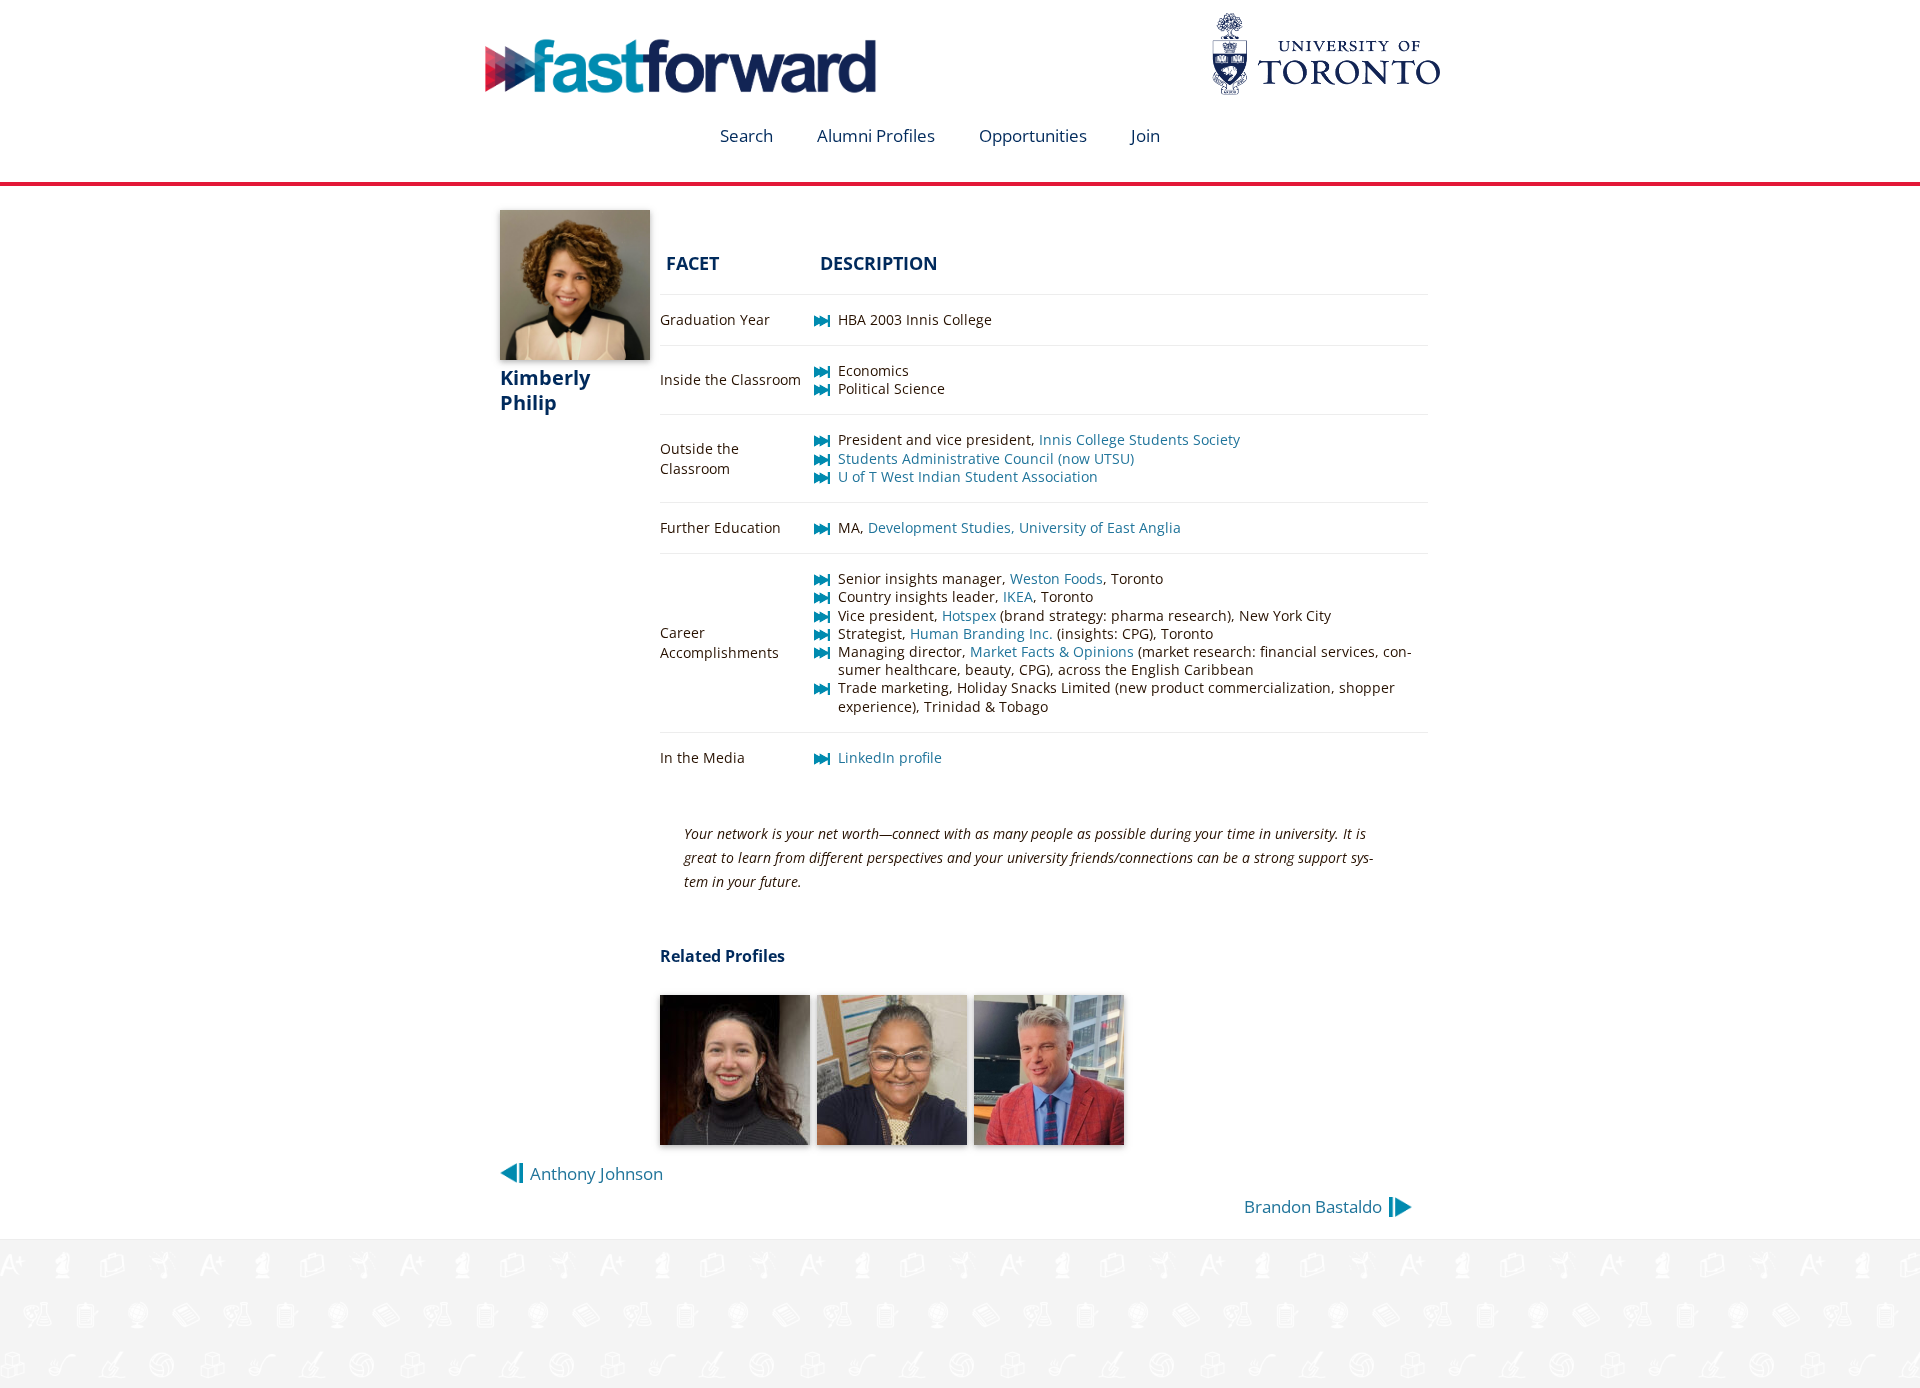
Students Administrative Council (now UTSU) (986, 458)
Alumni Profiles (876, 135)
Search (746, 135)
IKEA (1018, 596)
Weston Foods (1056, 578)
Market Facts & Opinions (1052, 651)
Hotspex (969, 615)
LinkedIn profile (890, 757)
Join (1145, 135)
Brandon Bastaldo (1313, 1206)
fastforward (596, 23)
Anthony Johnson (596, 1173)
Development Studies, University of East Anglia (1024, 527)
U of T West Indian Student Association (968, 476)
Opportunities (1033, 135)
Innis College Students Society (1139, 439)
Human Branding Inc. (981, 633)
